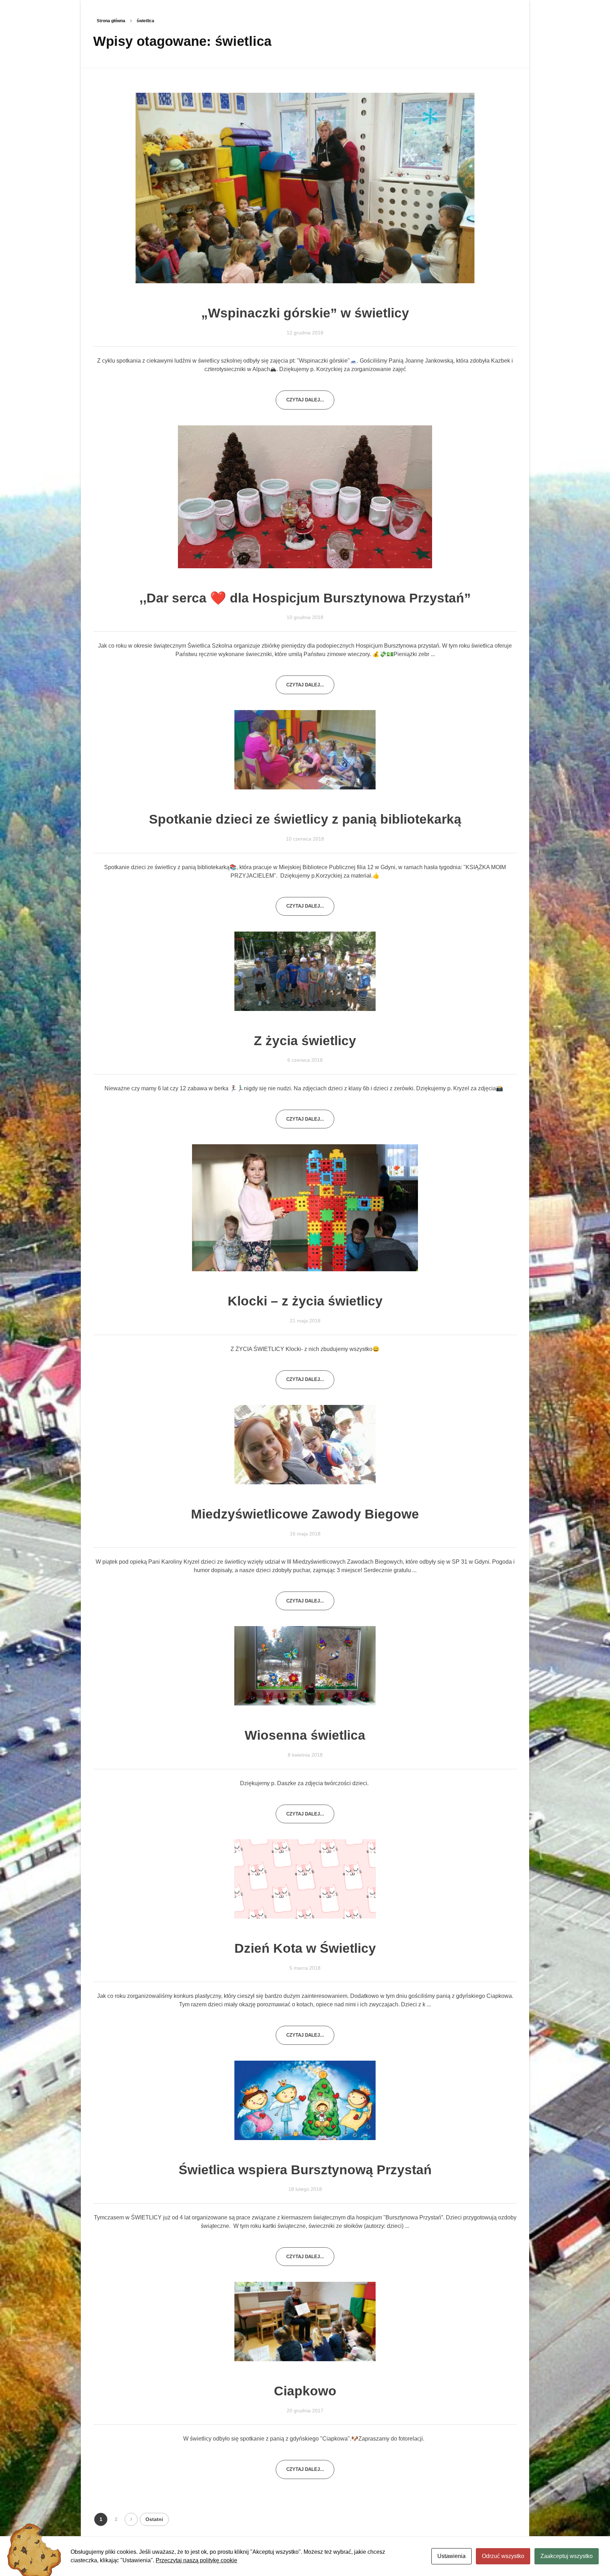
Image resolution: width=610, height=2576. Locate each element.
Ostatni (154, 2519)
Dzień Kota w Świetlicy (305, 1948)
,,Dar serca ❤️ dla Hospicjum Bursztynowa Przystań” (305, 598)
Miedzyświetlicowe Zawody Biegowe (305, 1514)
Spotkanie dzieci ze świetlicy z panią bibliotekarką (305, 819)
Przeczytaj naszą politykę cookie (196, 2560)
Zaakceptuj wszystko (567, 2556)
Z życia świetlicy (305, 1041)
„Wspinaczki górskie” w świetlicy (305, 313)
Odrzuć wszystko (503, 2556)
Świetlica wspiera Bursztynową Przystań (305, 2170)
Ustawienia (451, 2556)
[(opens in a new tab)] (305, 188)
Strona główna (111, 21)
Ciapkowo (305, 2391)
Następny (131, 2519)
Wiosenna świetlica (305, 1735)
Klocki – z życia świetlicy (305, 1301)
